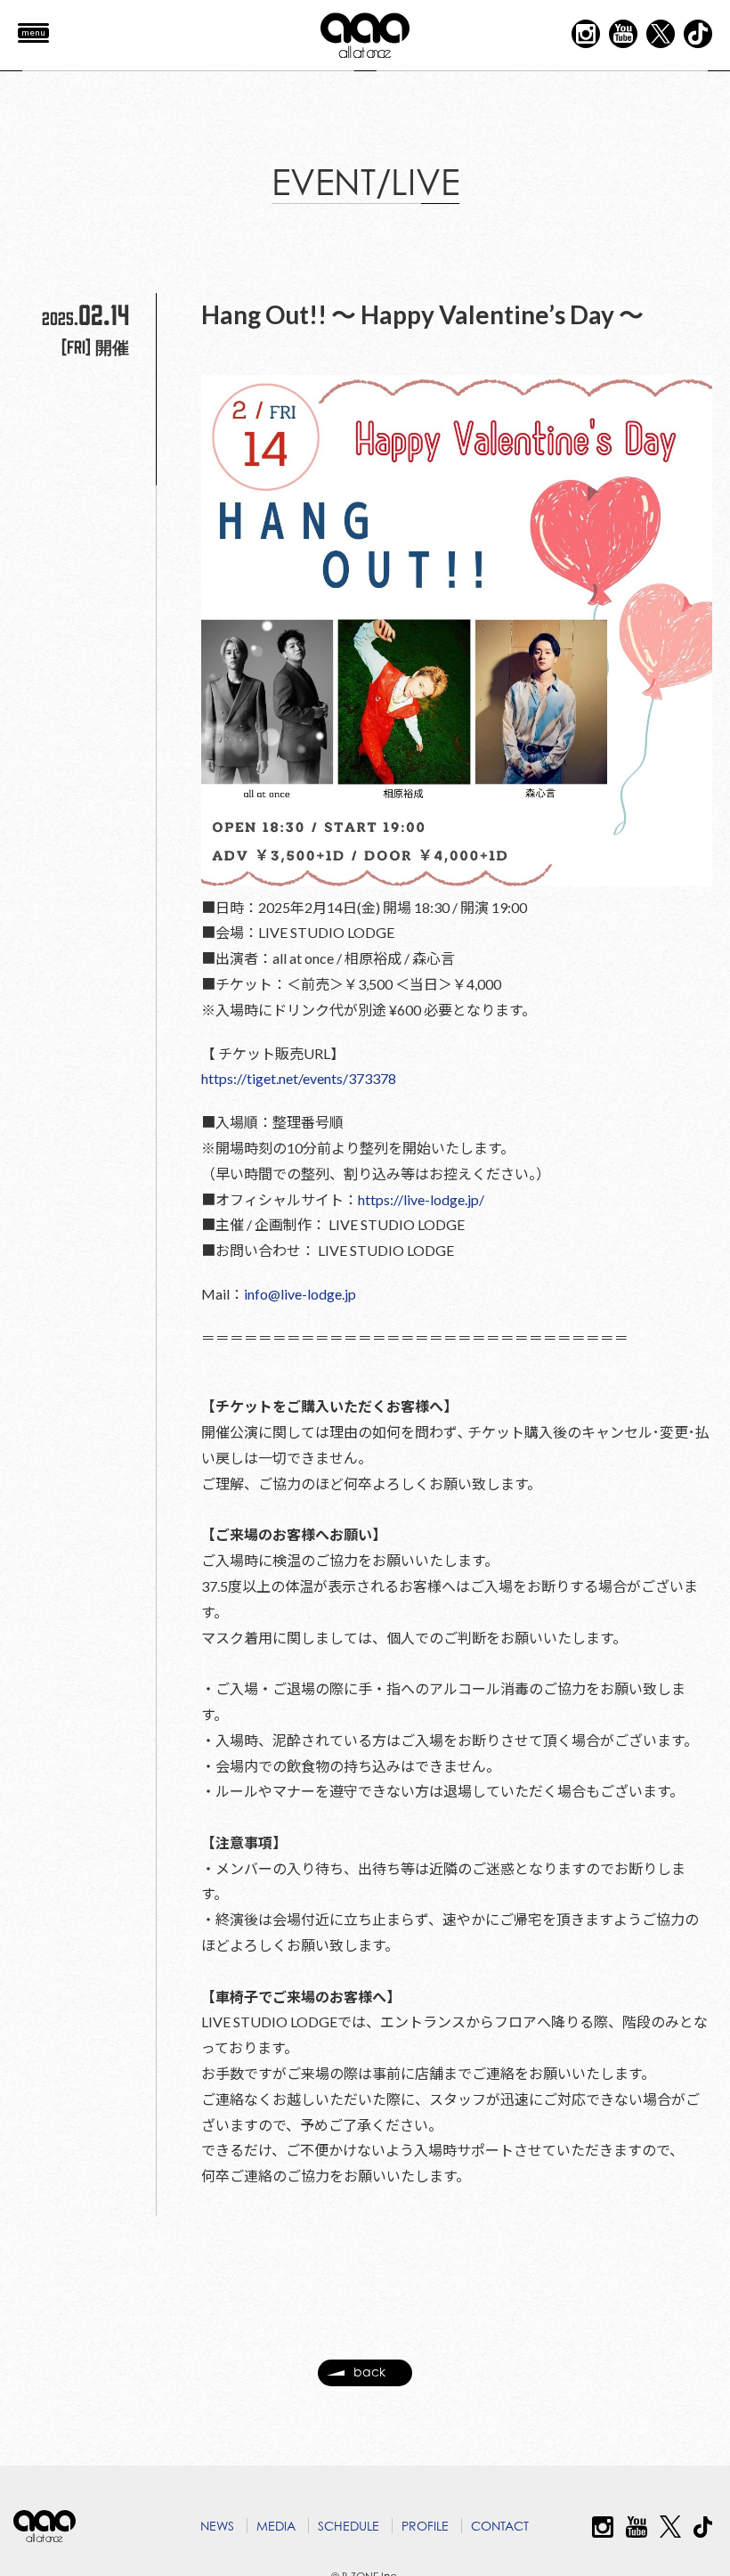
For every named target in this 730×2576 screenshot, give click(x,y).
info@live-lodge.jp (300, 1294)
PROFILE (425, 2526)
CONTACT (500, 2526)
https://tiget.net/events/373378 (299, 1078)
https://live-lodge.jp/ (421, 1199)
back (369, 2372)
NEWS (217, 2526)
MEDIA (276, 2526)
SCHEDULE (349, 2526)
